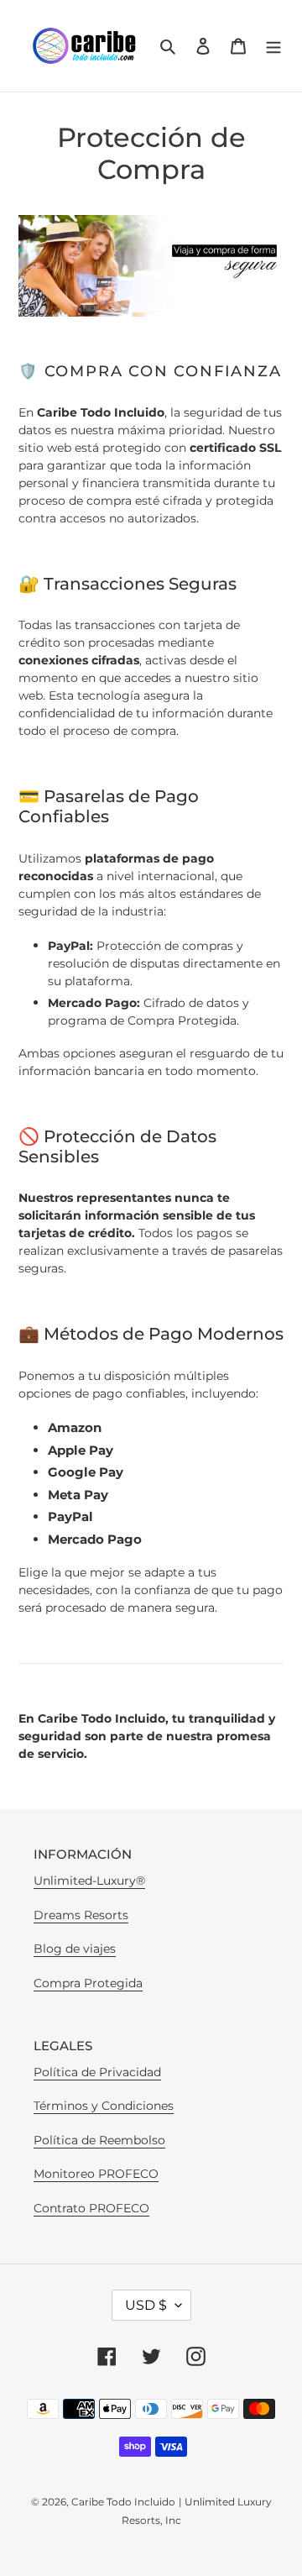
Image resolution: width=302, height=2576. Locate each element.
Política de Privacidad (97, 2072)
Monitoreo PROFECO (96, 2174)
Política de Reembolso (99, 2140)
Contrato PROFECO (91, 2208)
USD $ (146, 2305)
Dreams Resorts (81, 1915)
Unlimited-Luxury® (89, 1881)
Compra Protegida (88, 1983)
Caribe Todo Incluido (123, 2502)
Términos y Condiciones (104, 2106)
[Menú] (273, 46)
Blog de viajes (75, 1949)
